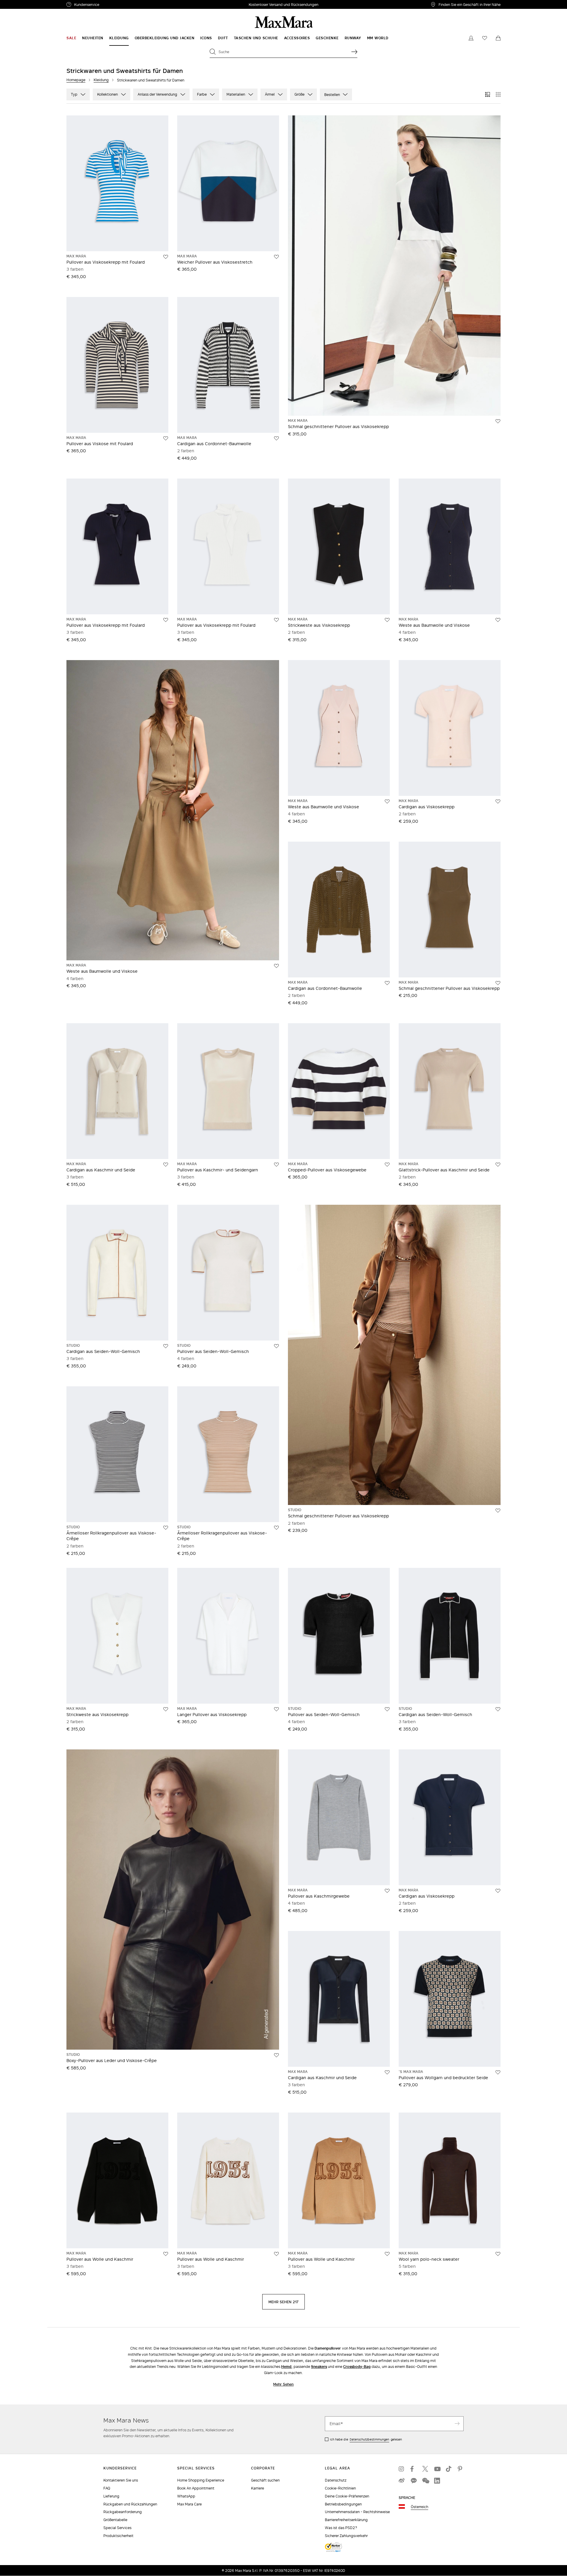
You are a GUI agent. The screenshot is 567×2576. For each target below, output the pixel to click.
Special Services (117, 2528)
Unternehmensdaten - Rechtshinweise (357, 2512)
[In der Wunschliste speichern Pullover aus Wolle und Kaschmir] (166, 2254)
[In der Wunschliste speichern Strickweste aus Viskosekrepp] (387, 620)
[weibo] (402, 2481)
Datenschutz (336, 2480)
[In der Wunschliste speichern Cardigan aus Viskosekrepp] (498, 801)
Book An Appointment (196, 2488)
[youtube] (437, 2469)
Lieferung (111, 2496)
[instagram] (402, 2469)
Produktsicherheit (118, 2536)
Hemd (286, 2367)
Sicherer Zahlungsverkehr (346, 2536)
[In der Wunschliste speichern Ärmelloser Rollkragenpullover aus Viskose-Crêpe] (166, 1528)
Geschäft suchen (265, 2480)
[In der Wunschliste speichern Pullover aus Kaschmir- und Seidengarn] (276, 1165)
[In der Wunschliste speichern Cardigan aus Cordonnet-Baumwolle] (276, 438)
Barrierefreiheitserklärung (346, 2520)
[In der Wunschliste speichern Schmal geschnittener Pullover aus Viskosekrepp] (498, 421)
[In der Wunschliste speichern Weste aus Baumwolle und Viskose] (498, 620)
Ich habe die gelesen (366, 2439)
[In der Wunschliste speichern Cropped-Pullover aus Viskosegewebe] (387, 1165)
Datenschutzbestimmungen (369, 2439)
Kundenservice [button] (114, 5)
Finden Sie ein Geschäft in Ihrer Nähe (470, 4)
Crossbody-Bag (357, 2367)
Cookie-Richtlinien (340, 2488)
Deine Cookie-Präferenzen (347, 2496)
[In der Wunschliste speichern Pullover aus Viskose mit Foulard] (166, 438)
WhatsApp (186, 2496)
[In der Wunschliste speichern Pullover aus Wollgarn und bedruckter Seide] (498, 2072)
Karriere (258, 2488)
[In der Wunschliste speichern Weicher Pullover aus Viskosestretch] (276, 257)
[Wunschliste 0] (485, 38)
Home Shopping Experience (201, 2480)
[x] (425, 2469)
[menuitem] (71, 38)
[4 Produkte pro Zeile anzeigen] (498, 94)
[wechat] (425, 2481)
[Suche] (354, 52)
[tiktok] (449, 2469)
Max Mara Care (189, 2504)
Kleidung (101, 80)
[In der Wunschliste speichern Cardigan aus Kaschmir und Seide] (166, 1165)
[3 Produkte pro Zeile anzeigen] (488, 94)
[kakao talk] (413, 2481)
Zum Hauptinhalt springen (27, 3)
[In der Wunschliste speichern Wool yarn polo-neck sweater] (498, 2254)
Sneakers (319, 2367)
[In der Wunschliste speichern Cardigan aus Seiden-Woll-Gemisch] (166, 1346)
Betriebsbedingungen (343, 2504)
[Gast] (471, 38)
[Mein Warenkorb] (498, 38)
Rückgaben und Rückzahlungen (130, 2504)
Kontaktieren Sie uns (121, 2480)
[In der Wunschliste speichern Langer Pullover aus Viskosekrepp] (276, 1709)
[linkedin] (437, 2481)
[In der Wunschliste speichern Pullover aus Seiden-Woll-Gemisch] (276, 1346)
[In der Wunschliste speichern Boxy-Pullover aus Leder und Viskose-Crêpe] (276, 2055)
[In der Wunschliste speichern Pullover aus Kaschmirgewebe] (387, 1891)
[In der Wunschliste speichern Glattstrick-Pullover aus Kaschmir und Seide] (498, 1165)
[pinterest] (461, 2469)
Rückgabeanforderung (123, 2512)
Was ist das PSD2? (341, 2528)
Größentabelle (115, 2520)
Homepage (76, 80)
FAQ (107, 2488)
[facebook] (413, 2469)
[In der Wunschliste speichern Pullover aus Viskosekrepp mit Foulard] (166, 257)
